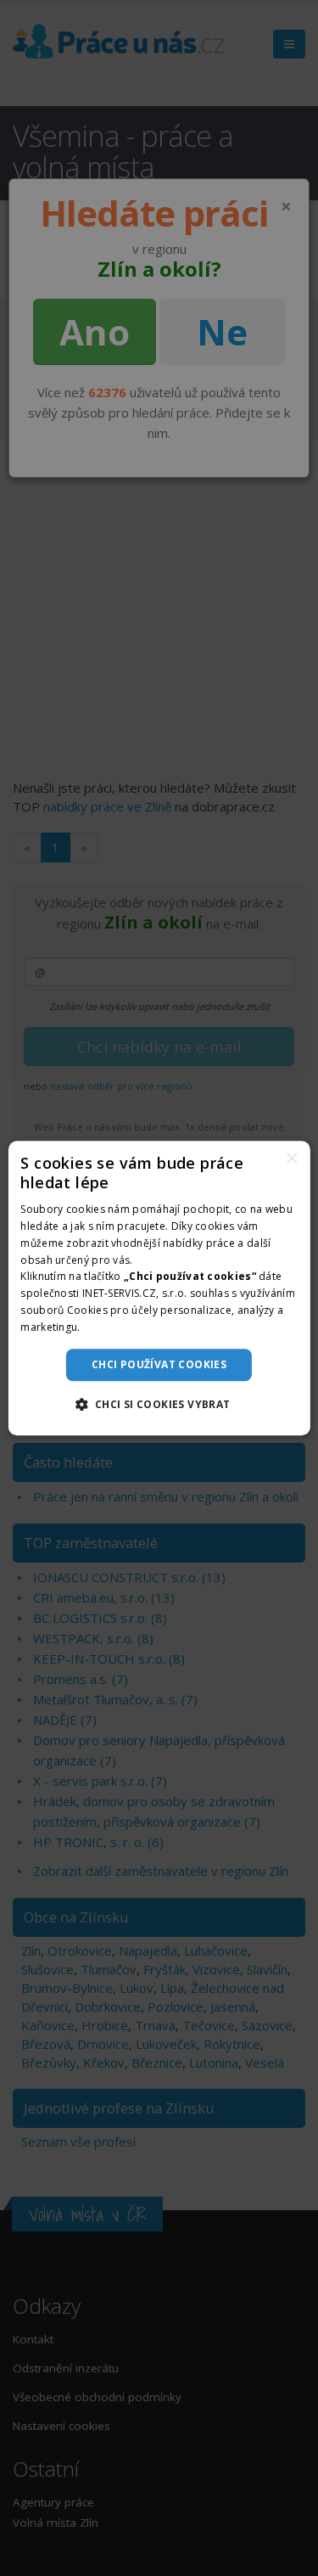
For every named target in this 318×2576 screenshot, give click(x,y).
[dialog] (159, 1288)
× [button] (291, 1159)
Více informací (119, 1327)
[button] (159, 1404)
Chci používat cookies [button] (159, 1364)
